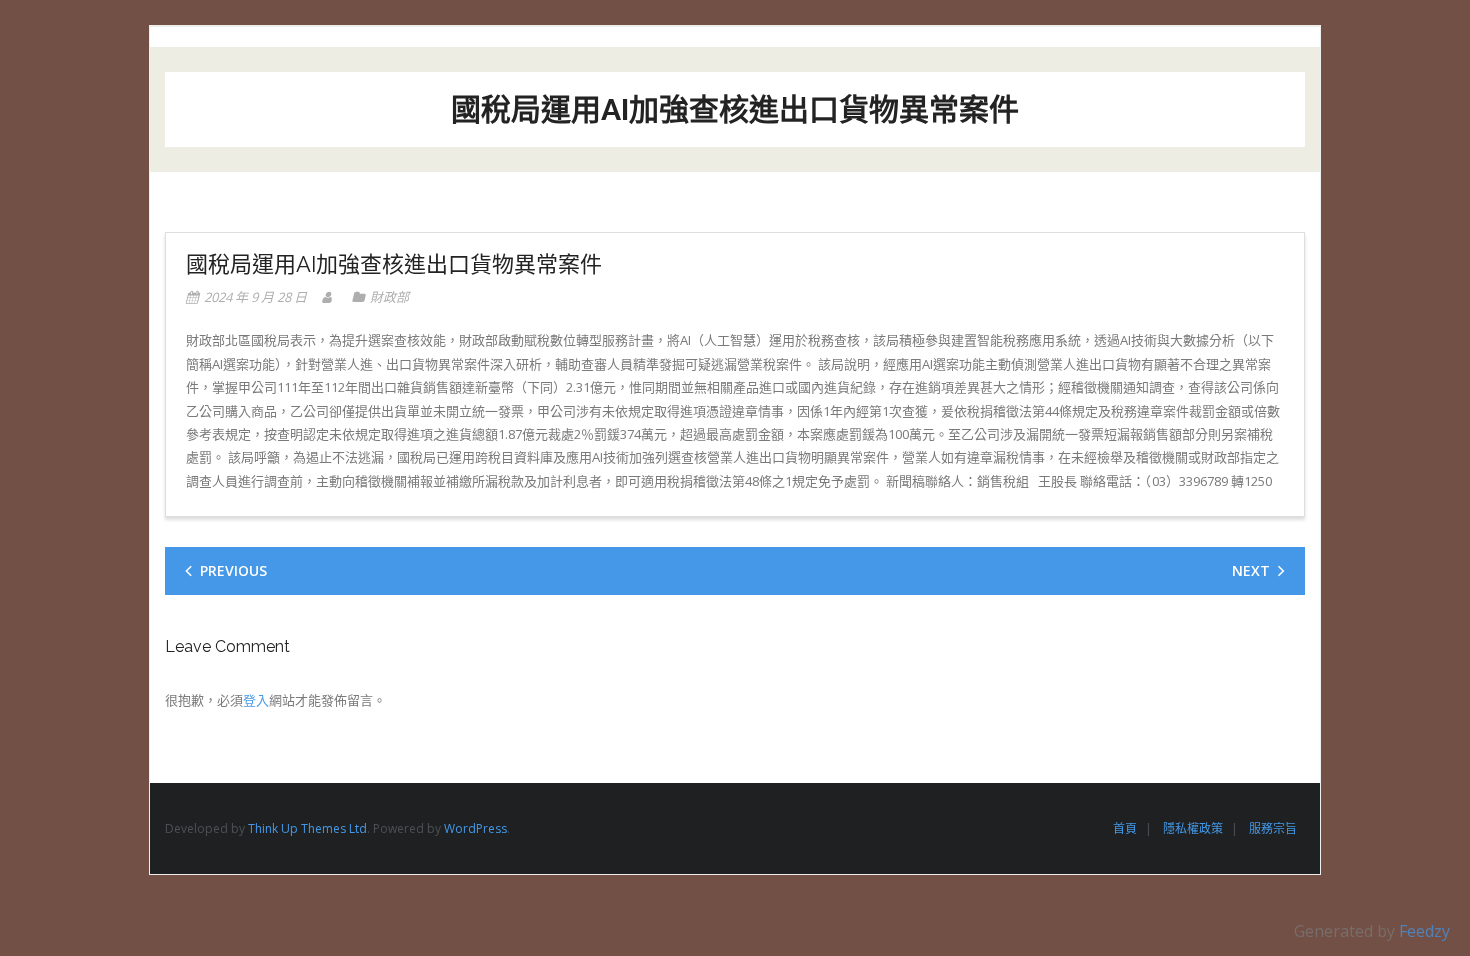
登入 (256, 700)
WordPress (475, 828)
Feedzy (1424, 931)
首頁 (1125, 828)
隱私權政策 (1193, 828)
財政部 (389, 297)
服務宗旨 (1273, 828)
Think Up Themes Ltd (307, 828)
